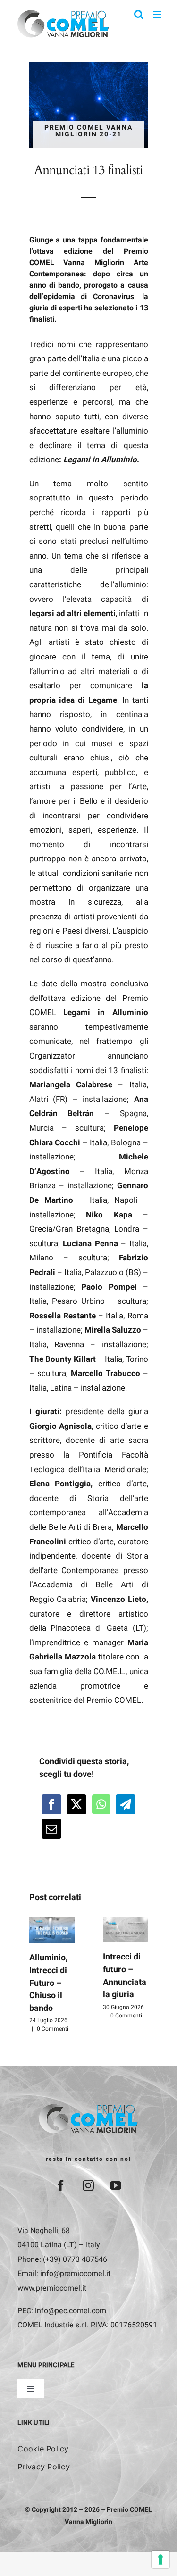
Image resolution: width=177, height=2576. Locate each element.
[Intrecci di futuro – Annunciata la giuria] (126, 1930)
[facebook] (61, 2185)
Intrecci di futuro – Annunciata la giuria (125, 1976)
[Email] (51, 1829)
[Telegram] (126, 1804)
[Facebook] (51, 1804)
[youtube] (116, 2185)
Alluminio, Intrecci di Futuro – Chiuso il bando (48, 1983)
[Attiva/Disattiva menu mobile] (158, 14)
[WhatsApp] (101, 1804)
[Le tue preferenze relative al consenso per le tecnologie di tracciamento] (160, 2559)
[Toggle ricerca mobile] (139, 14)
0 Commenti (53, 2029)
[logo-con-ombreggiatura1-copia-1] (88, 2107)
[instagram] (88, 2185)
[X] (76, 1804)
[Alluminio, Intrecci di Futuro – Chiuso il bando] (52, 1930)
